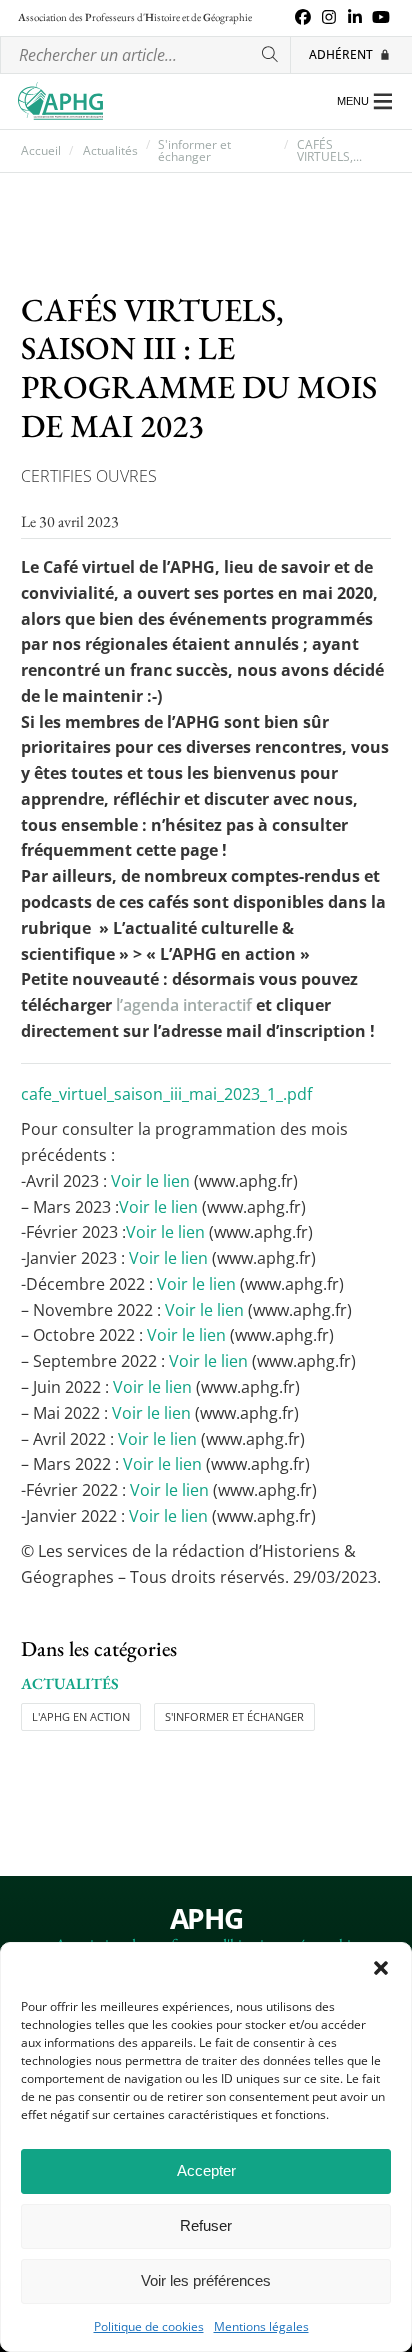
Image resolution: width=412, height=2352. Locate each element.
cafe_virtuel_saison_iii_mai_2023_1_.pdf (166, 1094)
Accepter (206, 2170)
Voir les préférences (206, 2280)
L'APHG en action (81, 1716)
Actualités (110, 151)
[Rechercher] (271, 55)
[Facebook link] (303, 18)
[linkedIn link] (355, 18)
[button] (381, 1968)
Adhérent (341, 54)
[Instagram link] (329, 18)
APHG (206, 1919)
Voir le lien (150, 1181)
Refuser (206, 2225)
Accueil (41, 151)
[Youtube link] (381, 18)
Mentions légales (261, 2327)
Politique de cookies (149, 2327)
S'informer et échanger (194, 151)
